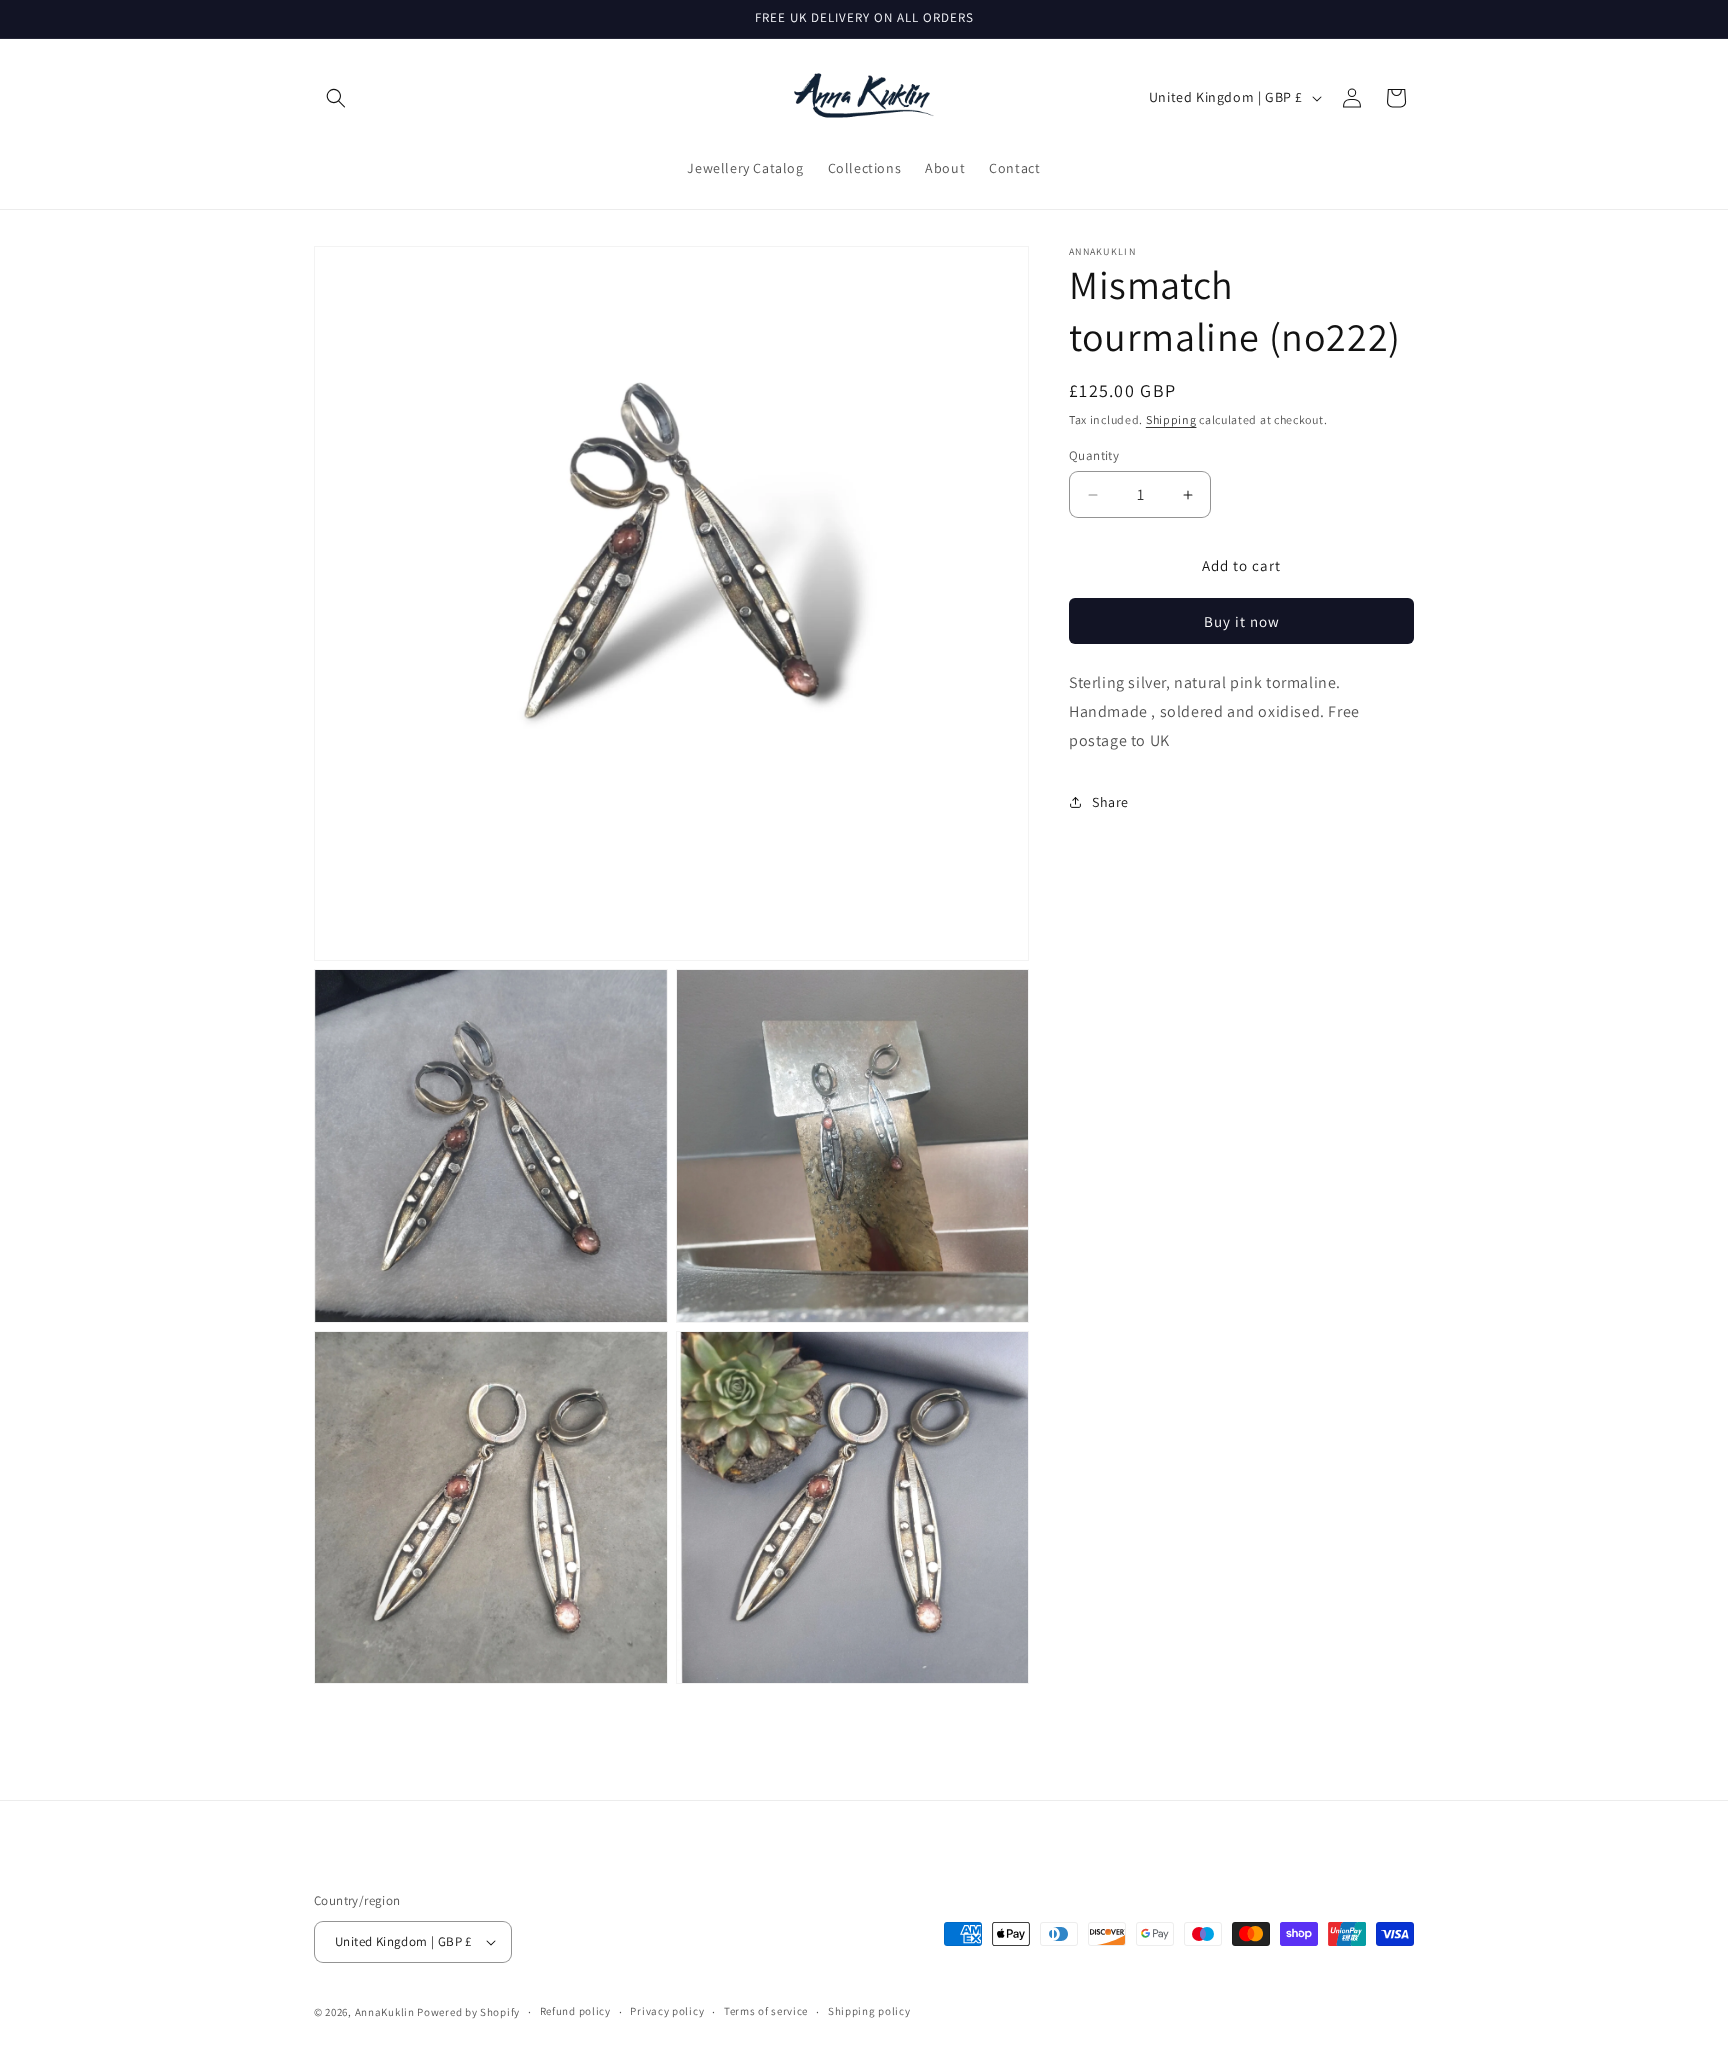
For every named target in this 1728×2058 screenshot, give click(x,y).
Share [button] (1110, 802)
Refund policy (575, 2011)
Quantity (1094, 455)
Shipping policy (869, 2011)
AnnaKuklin (385, 2012)
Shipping (1171, 419)
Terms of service (766, 2011)
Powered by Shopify (468, 2012)
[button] (336, 98)
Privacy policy (667, 2011)
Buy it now (1242, 621)
